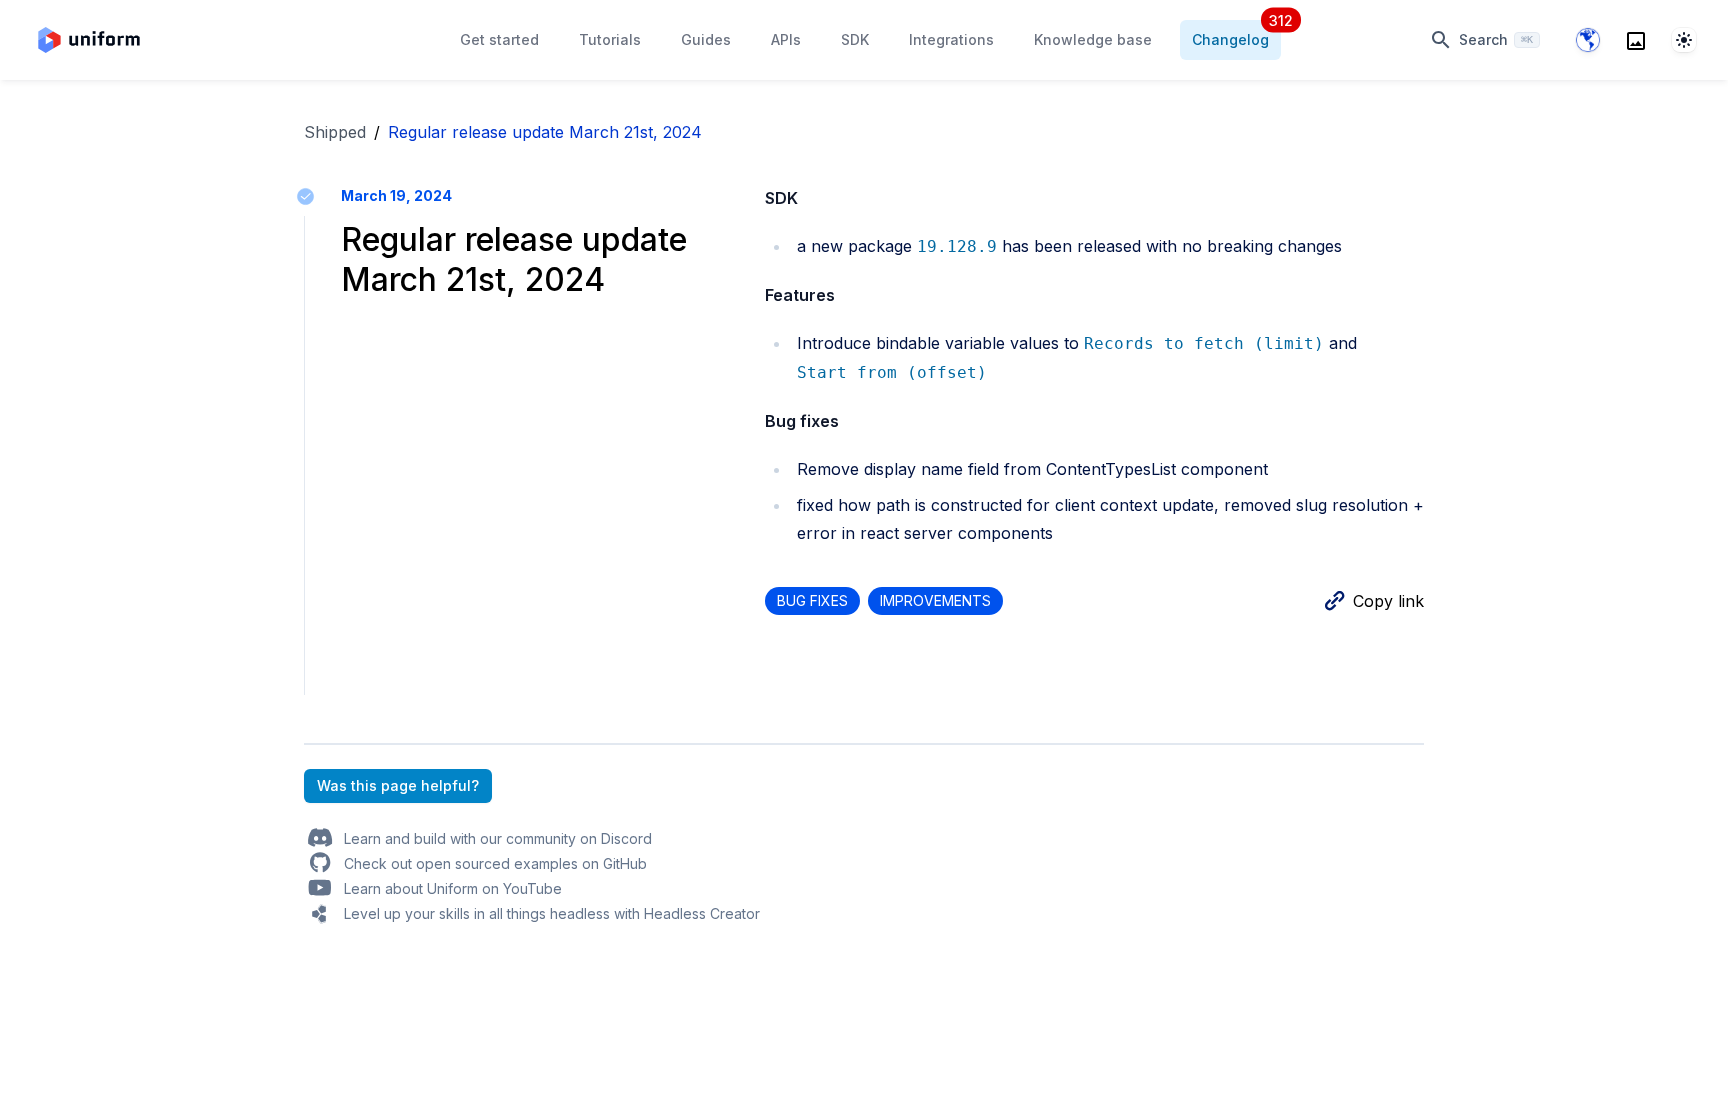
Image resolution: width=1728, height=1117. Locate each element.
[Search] (1636, 40)
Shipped (335, 132)
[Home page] (89, 40)
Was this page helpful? (398, 785)
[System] (1684, 40)
